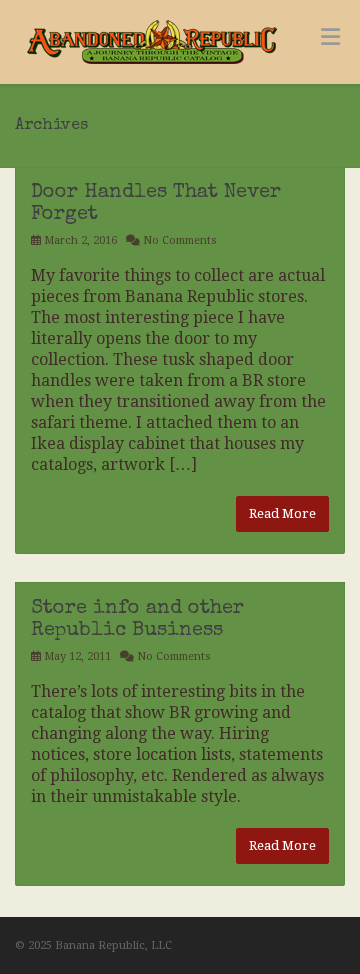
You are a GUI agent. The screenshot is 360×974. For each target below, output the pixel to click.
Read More (282, 513)
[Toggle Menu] (330, 37)
